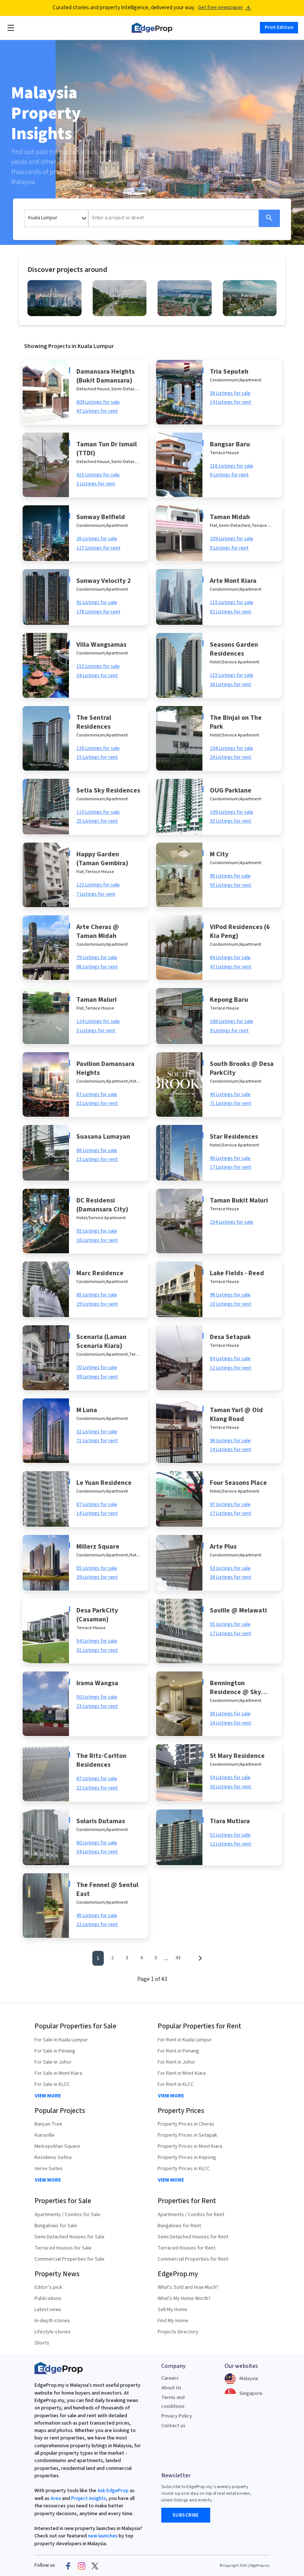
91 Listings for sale (97, 603)
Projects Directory (178, 2332)
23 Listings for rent (97, 1706)
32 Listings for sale (97, 1432)
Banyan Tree (48, 2124)
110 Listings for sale (98, 812)
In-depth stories (52, 2321)
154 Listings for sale (232, 1222)
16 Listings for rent (97, 1240)
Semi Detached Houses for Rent (193, 2237)
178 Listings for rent (98, 612)
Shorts (42, 2343)
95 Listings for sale (230, 876)
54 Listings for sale (97, 1641)
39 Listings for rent (97, 1377)
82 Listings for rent (231, 612)
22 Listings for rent (97, 1788)
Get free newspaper (221, 8)
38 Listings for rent (231, 1577)
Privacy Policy (177, 2416)
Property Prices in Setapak (187, 2135)
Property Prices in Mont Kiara (190, 2146)
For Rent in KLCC (176, 2084)
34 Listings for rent (97, 1852)
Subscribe (186, 2515)
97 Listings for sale (230, 1504)
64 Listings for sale (230, 958)
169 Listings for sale (232, 1021)
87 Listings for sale (97, 1095)
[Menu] (11, 28)
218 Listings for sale (232, 466)
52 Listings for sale (230, 1835)
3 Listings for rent (96, 484)
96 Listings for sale (230, 1295)
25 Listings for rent (97, 821)
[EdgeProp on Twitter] (95, 2566)
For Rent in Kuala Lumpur (185, 2040)
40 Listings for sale (230, 1095)
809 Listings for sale (98, 402)
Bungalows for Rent (179, 2226)
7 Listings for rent (96, 894)
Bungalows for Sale (56, 2226)
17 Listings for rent (231, 1167)
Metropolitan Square (57, 2146)
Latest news (48, 2310)
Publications (48, 2298)
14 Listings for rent (231, 402)
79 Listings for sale (97, 958)
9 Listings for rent (229, 1031)
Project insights (88, 2498)
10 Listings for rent (231, 1304)
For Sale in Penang (55, 2051)
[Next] (200, 1958)
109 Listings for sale (232, 812)
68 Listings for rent (97, 967)
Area (55, 2498)
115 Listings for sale (232, 603)
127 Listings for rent (98, 548)
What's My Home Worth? (184, 2298)
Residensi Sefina (53, 2157)
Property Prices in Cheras (186, 2124)
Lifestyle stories (53, 2332)
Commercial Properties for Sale (70, 2259)
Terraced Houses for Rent (186, 2248)
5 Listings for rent (229, 548)
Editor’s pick (48, 2287)
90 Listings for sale (230, 1158)
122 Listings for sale (98, 885)
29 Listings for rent (97, 1304)
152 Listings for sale (98, 666)
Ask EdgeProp (113, 2491)
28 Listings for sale (97, 539)
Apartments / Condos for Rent (191, 2215)
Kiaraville (44, 2135)
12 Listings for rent (231, 1368)
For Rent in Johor (176, 2062)
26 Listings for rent (231, 685)
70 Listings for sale (97, 1368)
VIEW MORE (48, 2096)
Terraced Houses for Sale (63, 2248)
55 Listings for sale (97, 1568)
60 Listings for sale (97, 1843)
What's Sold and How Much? (188, 2287)
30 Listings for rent (231, 1787)
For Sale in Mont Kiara (58, 2073)
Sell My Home (172, 2310)
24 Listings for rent (97, 676)
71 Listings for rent (231, 1103)
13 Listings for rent (97, 1159)
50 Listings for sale (97, 1697)
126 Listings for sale (98, 748)
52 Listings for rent (97, 1103)
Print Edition (279, 27)
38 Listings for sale (230, 393)
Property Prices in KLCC (184, 2169)
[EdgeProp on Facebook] (68, 2566)
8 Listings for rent (229, 475)
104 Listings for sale (232, 748)
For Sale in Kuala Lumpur (61, 2040)
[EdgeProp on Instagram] (82, 2566)
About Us (171, 2388)
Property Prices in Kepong (187, 2157)
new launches (103, 2536)
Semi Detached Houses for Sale (70, 2237)
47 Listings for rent (97, 411)
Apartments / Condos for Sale (67, 2215)
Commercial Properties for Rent (193, 2259)
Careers (170, 2378)
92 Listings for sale (97, 1231)
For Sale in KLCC (52, 2084)
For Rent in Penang (178, 2051)
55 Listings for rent (231, 885)
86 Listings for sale (97, 1151)
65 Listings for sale (97, 1295)
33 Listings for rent (231, 821)
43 (178, 1958)
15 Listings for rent (97, 757)
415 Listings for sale (98, 475)
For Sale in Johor (53, 2062)
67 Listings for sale (97, 1779)
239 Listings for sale (232, 539)
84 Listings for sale (230, 1359)
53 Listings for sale (230, 1568)
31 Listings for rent (97, 1650)
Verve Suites (49, 2169)
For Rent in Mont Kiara (182, 2073)
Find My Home (173, 2321)
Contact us (173, 2426)
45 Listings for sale (97, 1916)
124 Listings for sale (98, 1021)
